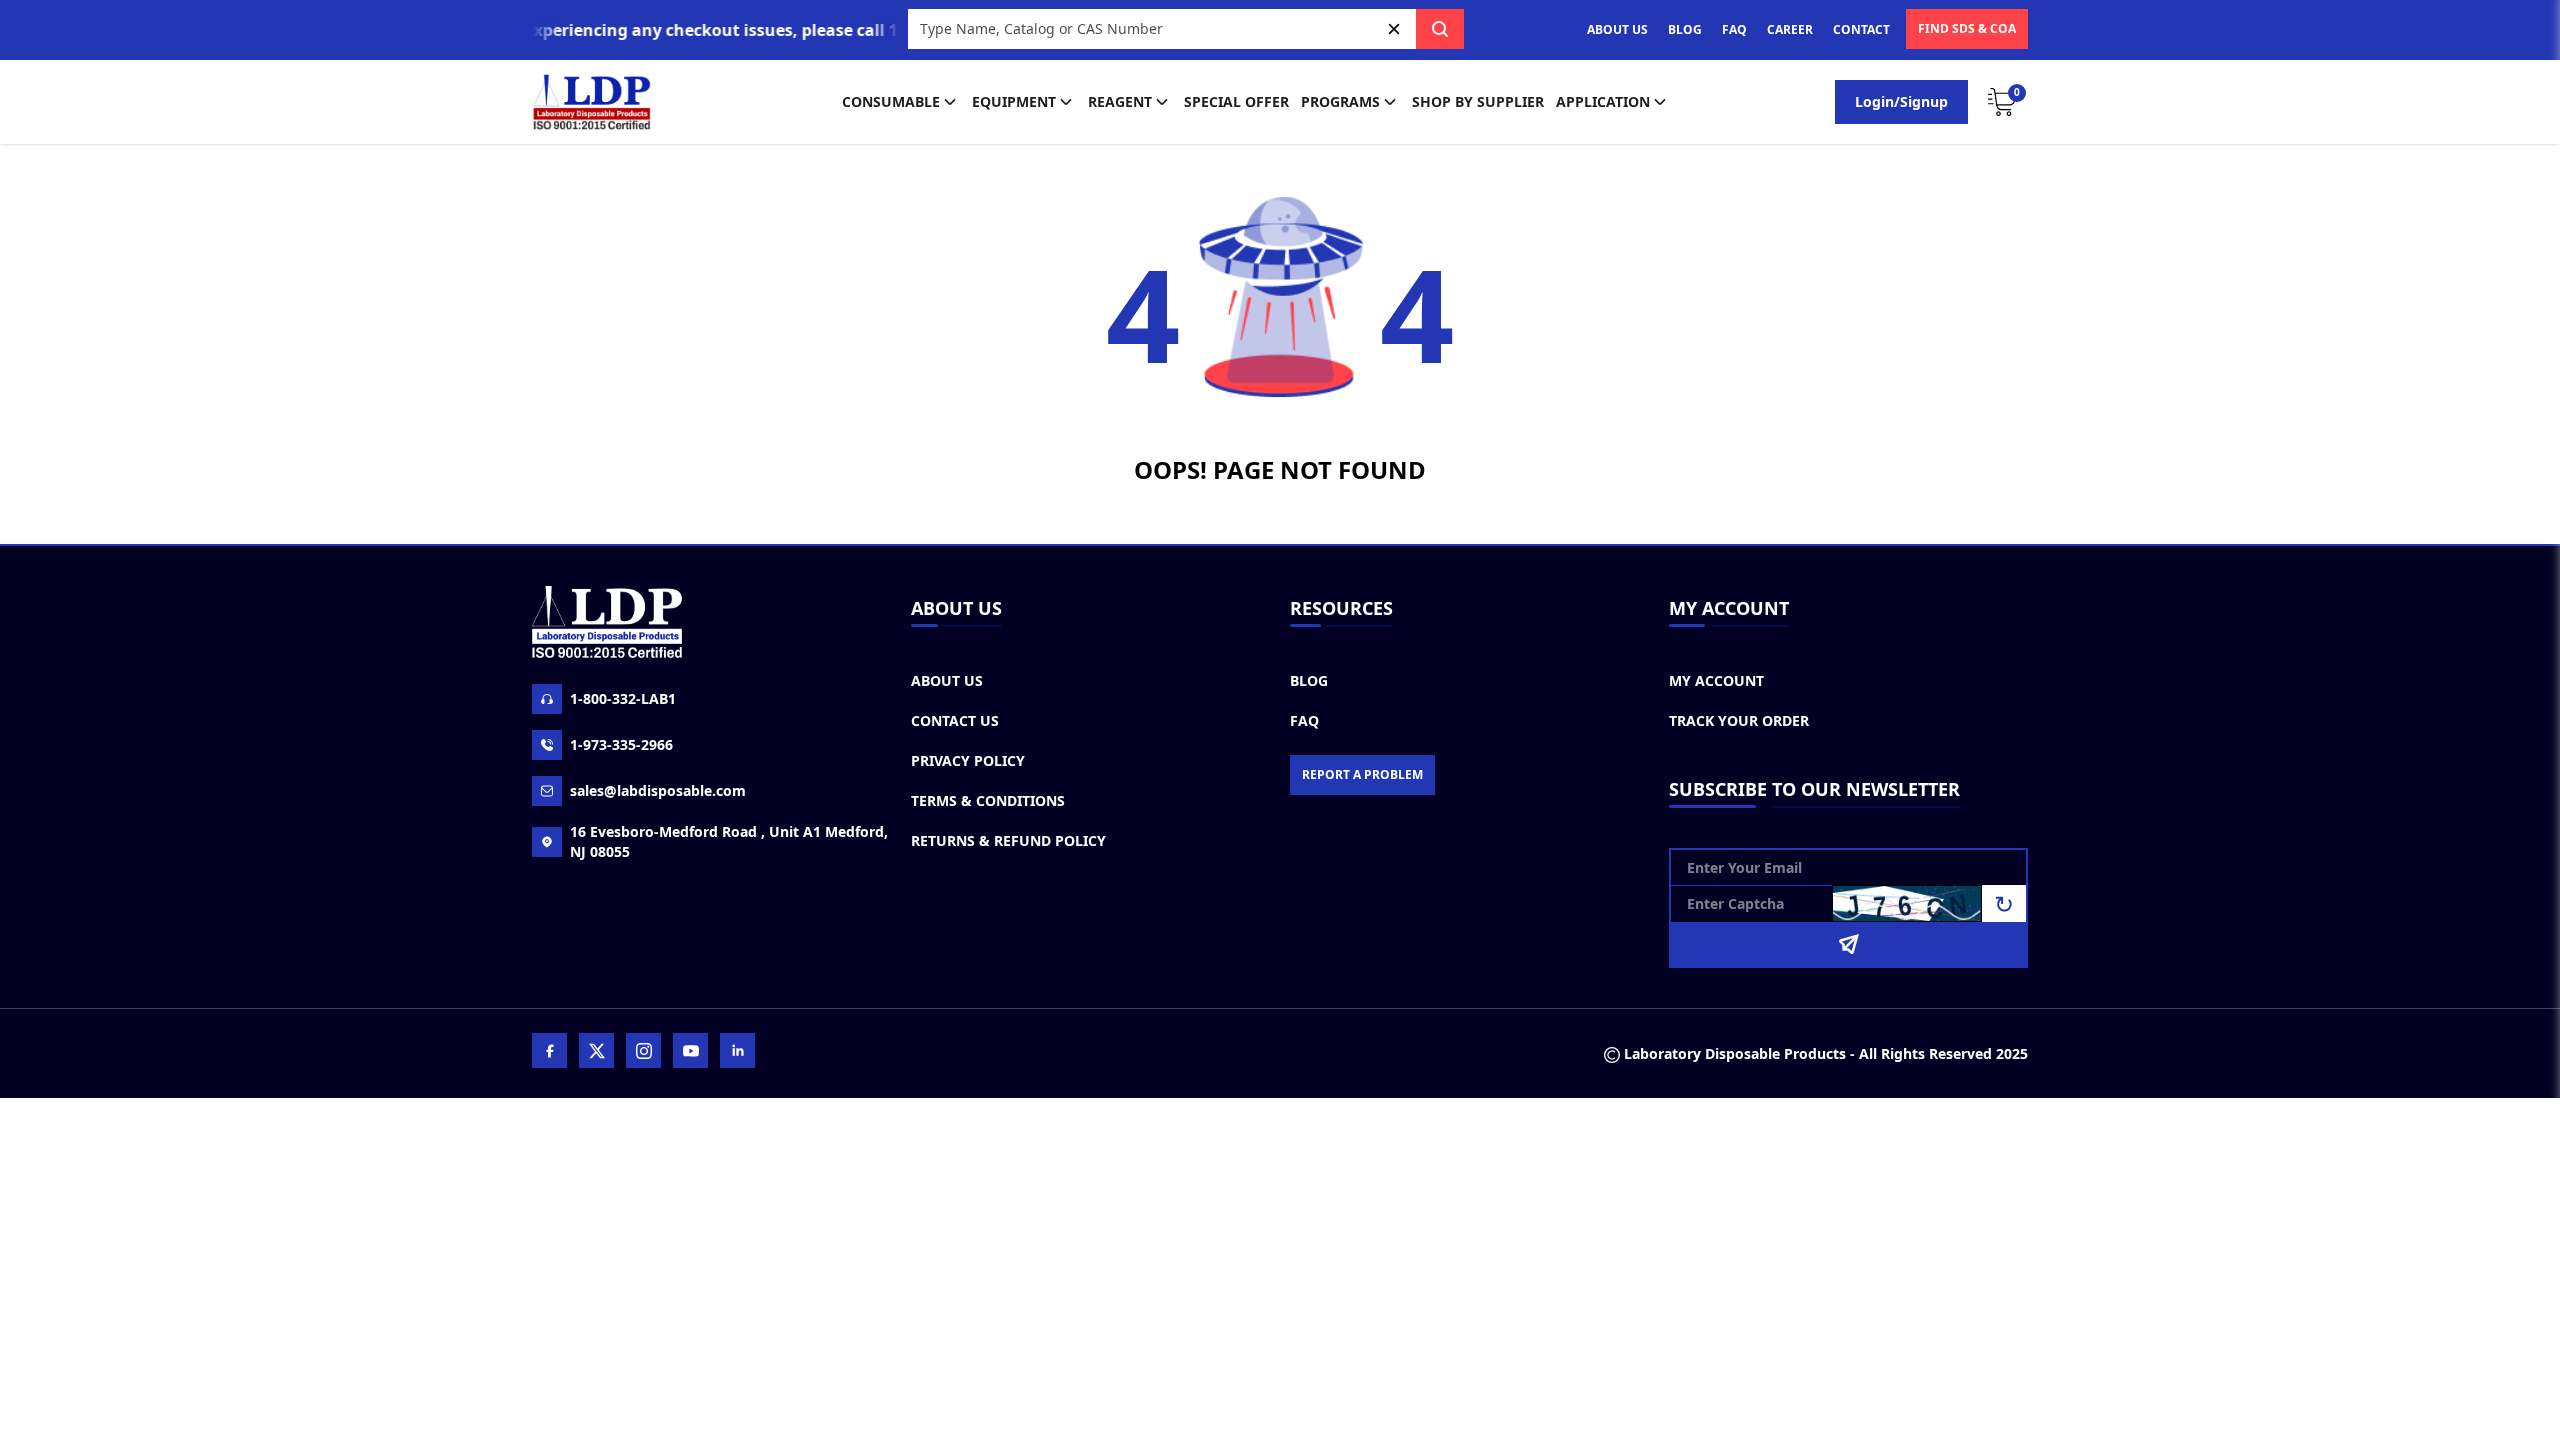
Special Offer (1236, 101)
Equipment (1014, 101)
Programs (1340, 101)
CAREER (1790, 29)
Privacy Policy (968, 760)
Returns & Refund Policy (1008, 840)
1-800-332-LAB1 (623, 698)
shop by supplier (1478, 101)
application (1603, 101)
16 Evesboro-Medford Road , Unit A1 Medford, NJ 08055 (729, 841)
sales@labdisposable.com (658, 790)
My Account (1716, 680)
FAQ (1734, 29)
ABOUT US (1617, 29)
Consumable (891, 101)
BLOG (1685, 29)
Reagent (1120, 101)
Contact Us (955, 720)
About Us (947, 680)
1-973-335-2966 (621, 744)
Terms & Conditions (988, 800)
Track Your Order (1739, 720)
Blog (1309, 680)
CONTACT (1861, 29)
